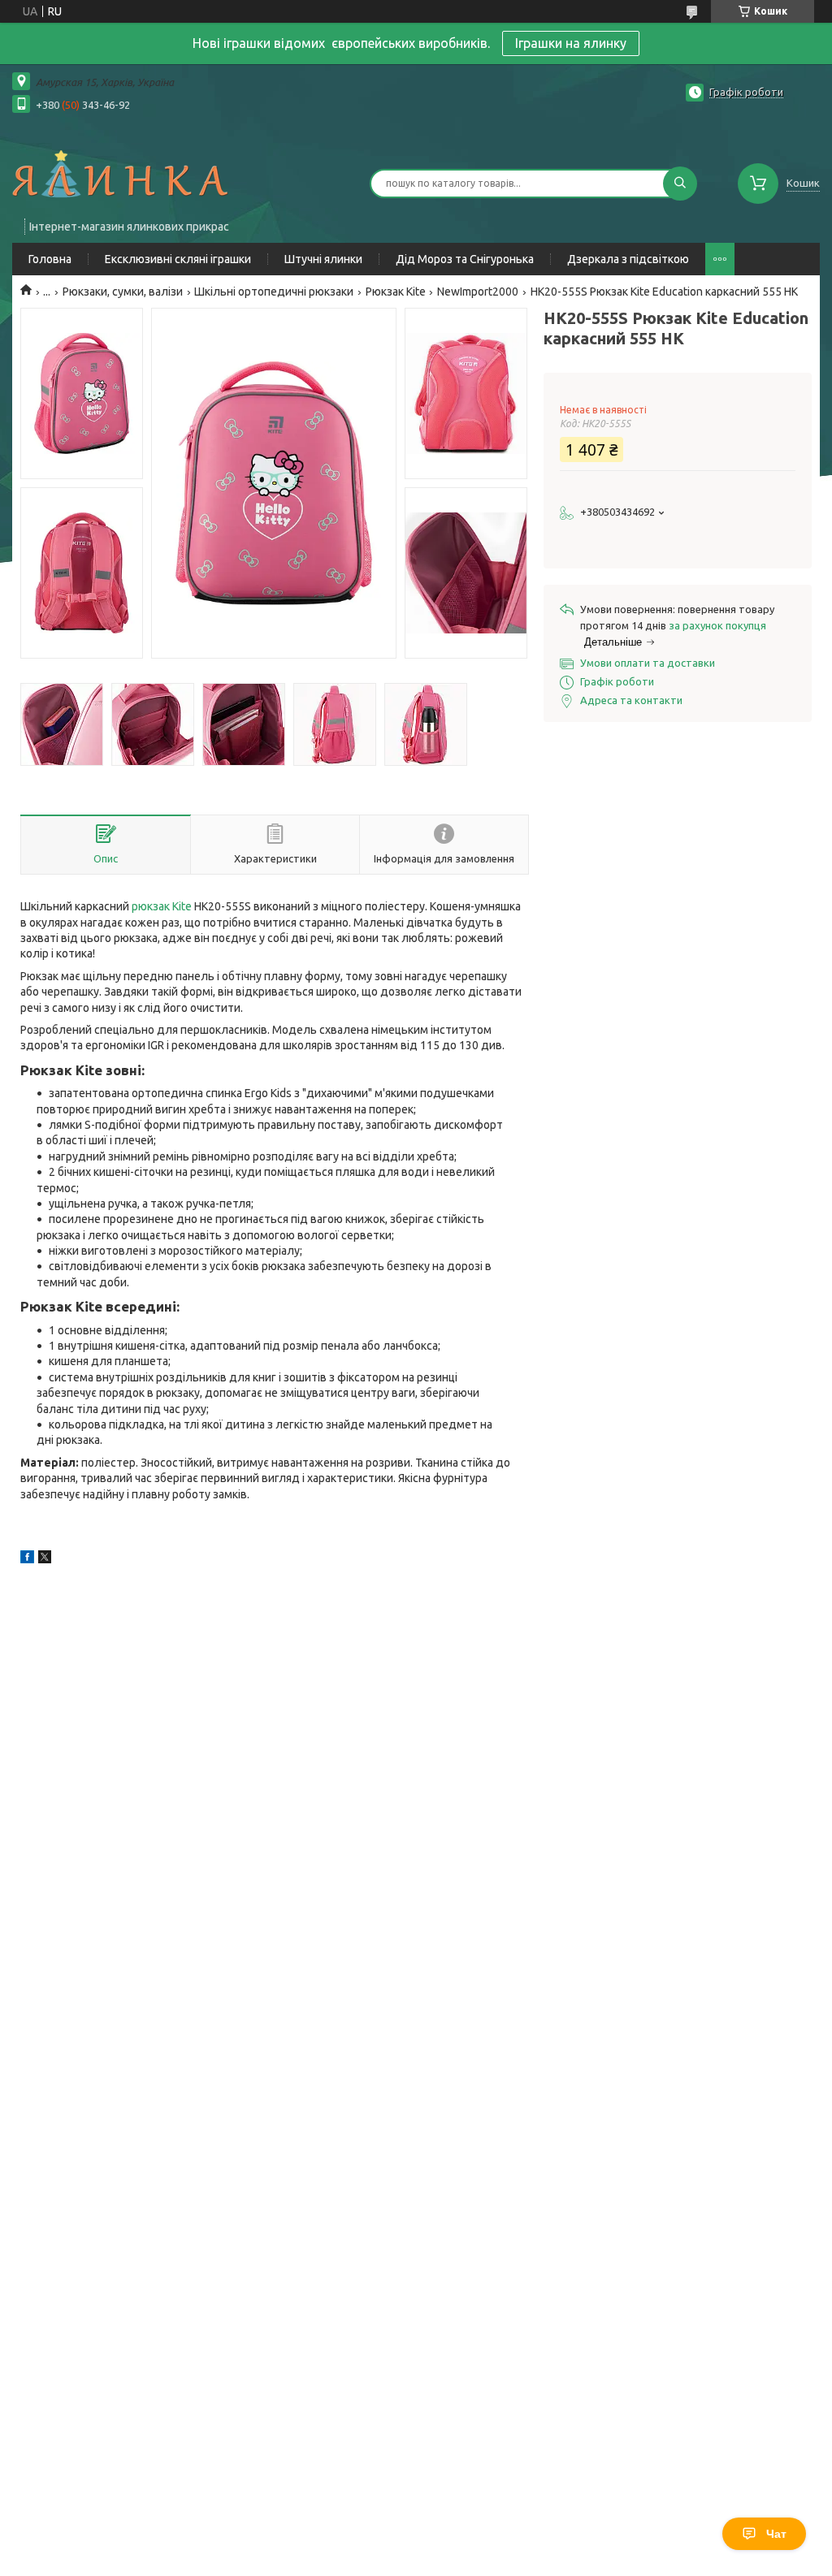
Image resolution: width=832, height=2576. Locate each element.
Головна (50, 259)
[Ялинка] (120, 173)
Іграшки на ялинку (571, 43)
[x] (45, 1559)
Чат (776, 2534)
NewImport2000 (478, 292)
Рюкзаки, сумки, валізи (123, 292)
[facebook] (27, 1559)
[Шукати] (680, 184)
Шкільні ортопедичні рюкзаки (274, 292)
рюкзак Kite (162, 906)
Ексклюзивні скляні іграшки (178, 259)
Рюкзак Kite (396, 292)
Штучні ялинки (323, 259)
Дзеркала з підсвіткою (628, 259)
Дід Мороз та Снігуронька (465, 259)
